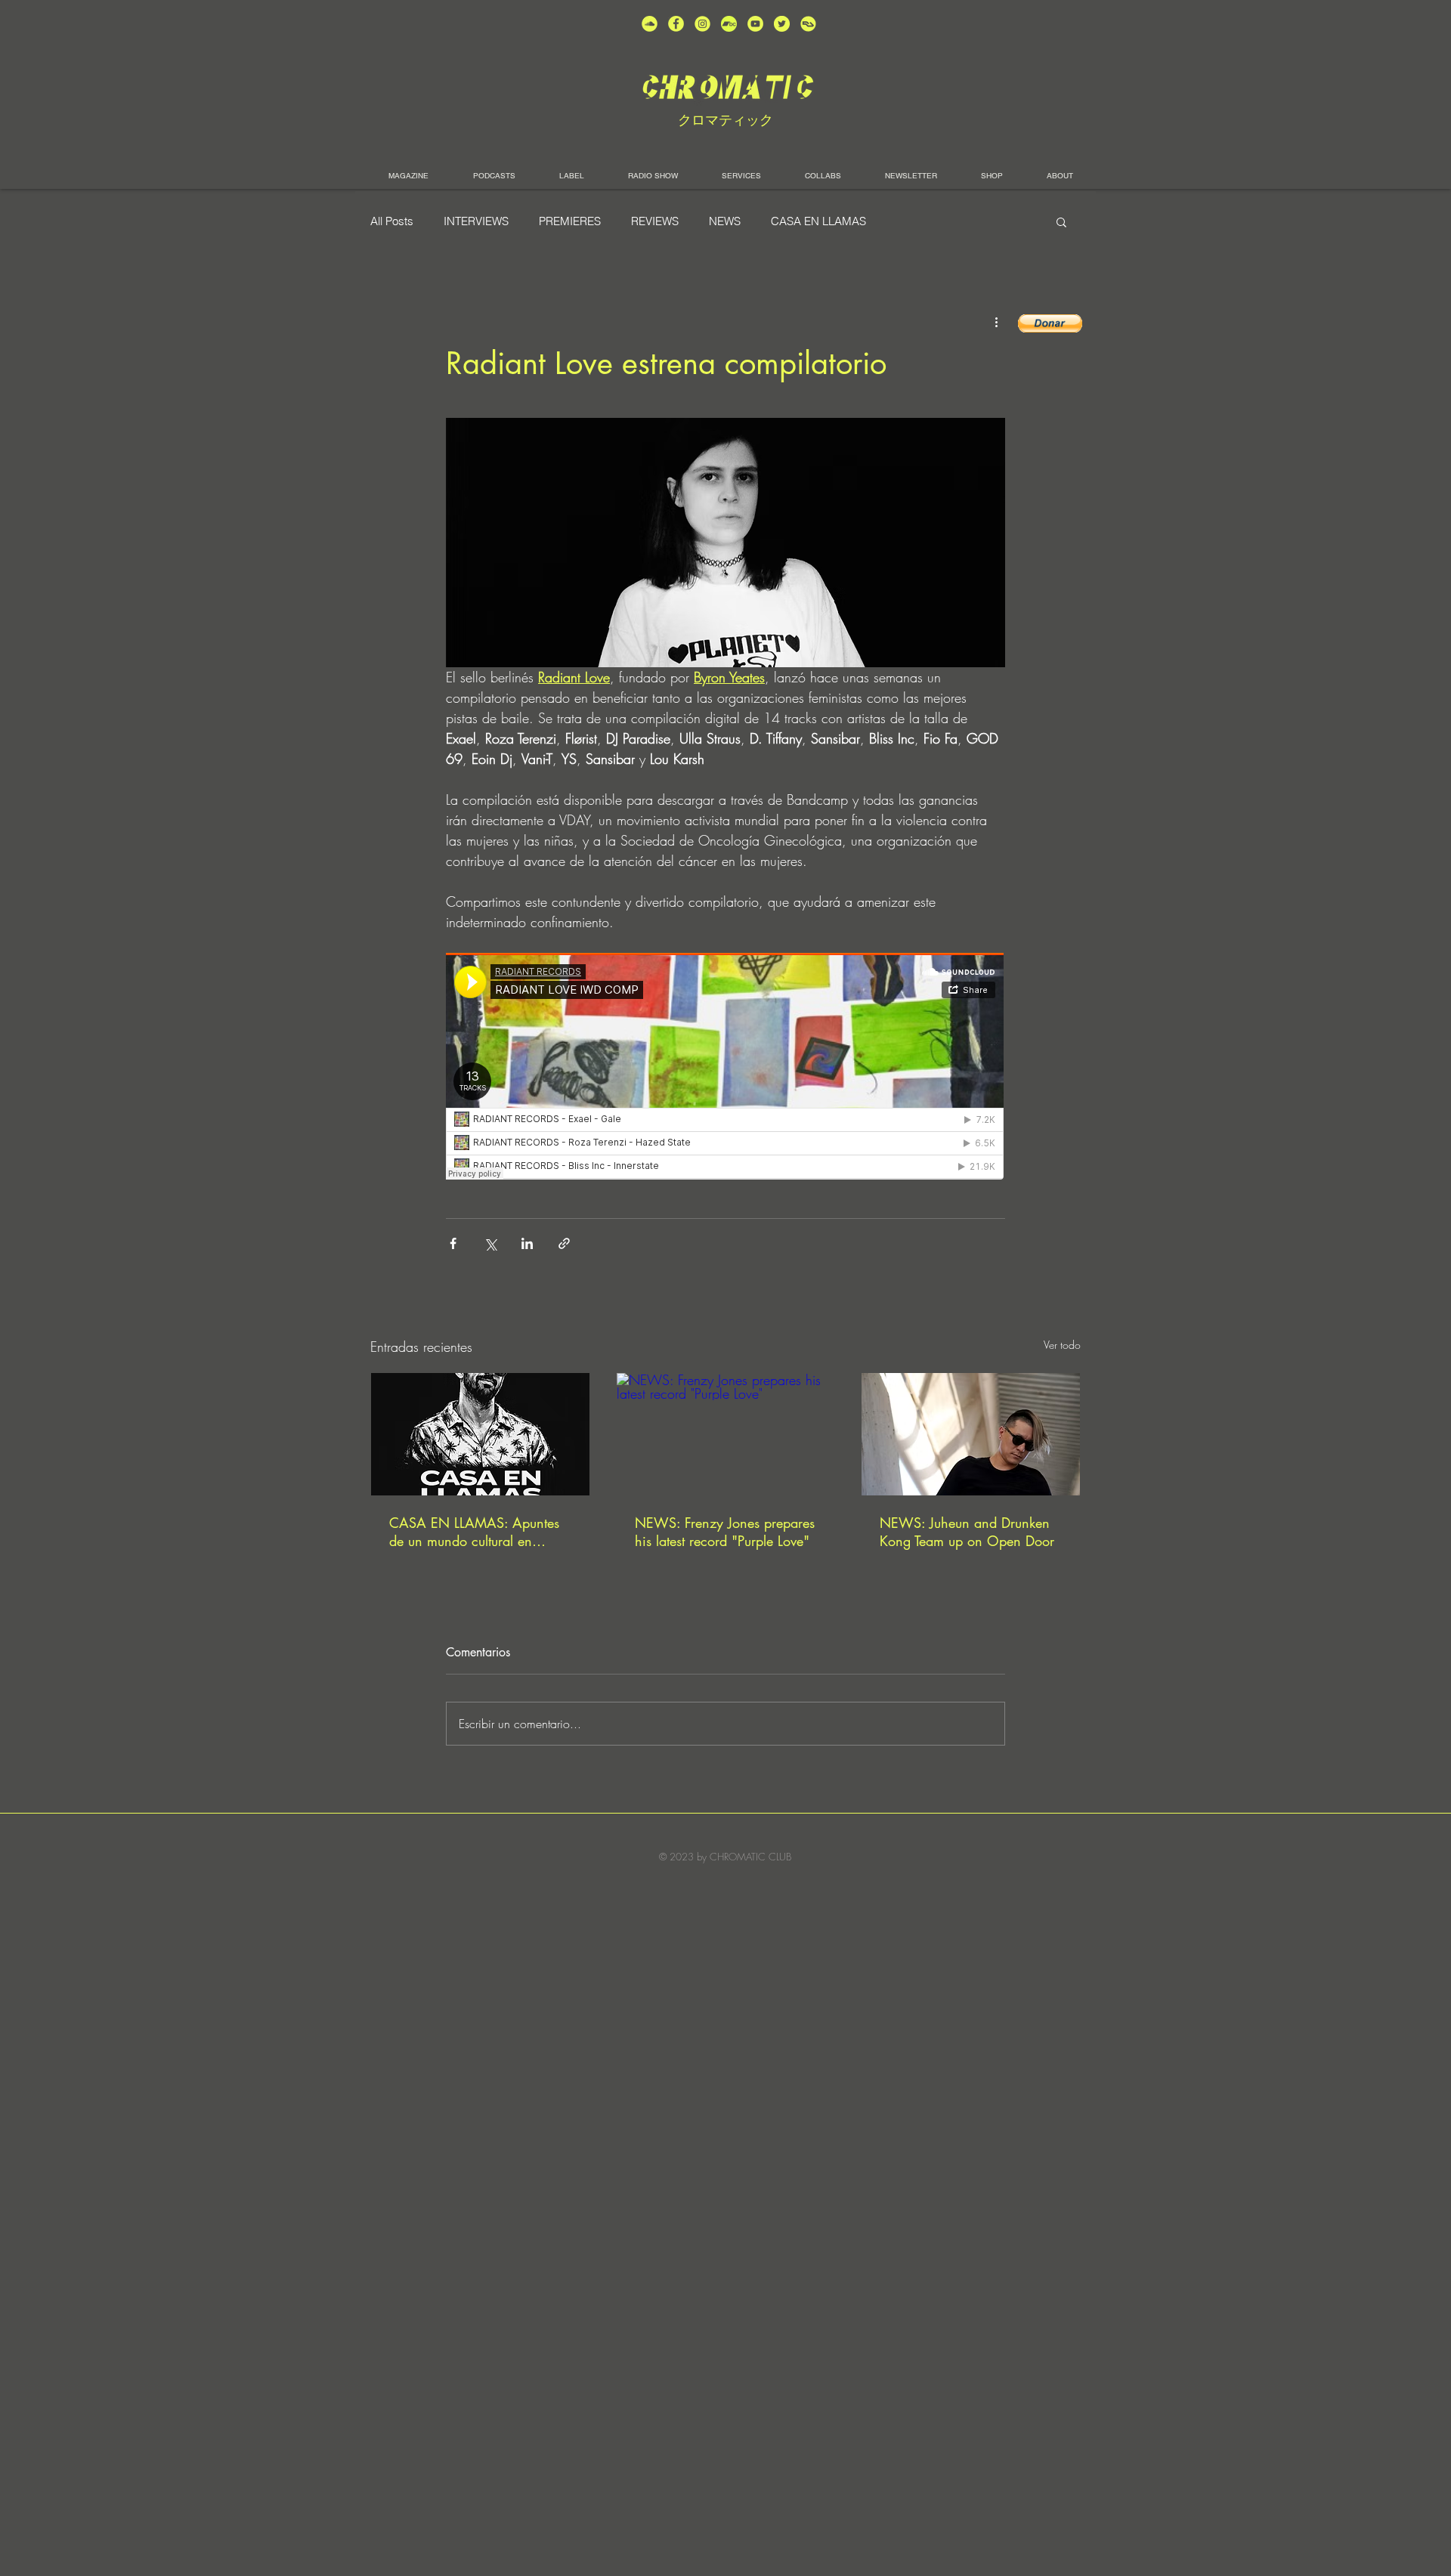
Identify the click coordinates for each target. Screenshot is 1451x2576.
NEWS (725, 221)
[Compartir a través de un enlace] (564, 1243)
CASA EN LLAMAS (818, 221)
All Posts (392, 221)
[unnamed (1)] (755, 24)
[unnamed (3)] (702, 24)
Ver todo (1062, 1345)
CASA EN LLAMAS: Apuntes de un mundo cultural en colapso (474, 1532)
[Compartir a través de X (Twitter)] (490, 1243)
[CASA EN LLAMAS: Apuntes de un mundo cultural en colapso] (480, 1434)
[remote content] (725, 1068)
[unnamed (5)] (782, 24)
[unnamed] (808, 24)
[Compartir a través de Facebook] (453, 1243)
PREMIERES (570, 221)
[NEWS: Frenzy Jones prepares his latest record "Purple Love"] (726, 1434)
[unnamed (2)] (650, 24)
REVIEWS (655, 221)
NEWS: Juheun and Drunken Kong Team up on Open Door (967, 1532)
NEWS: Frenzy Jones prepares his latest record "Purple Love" (725, 1532)
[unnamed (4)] (676, 24)
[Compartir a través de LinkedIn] (527, 1243)
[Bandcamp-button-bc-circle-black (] (729, 24)
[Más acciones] (996, 322)
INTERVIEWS (476, 221)
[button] (1061, 221)
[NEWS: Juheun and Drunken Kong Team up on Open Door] (971, 1434)
